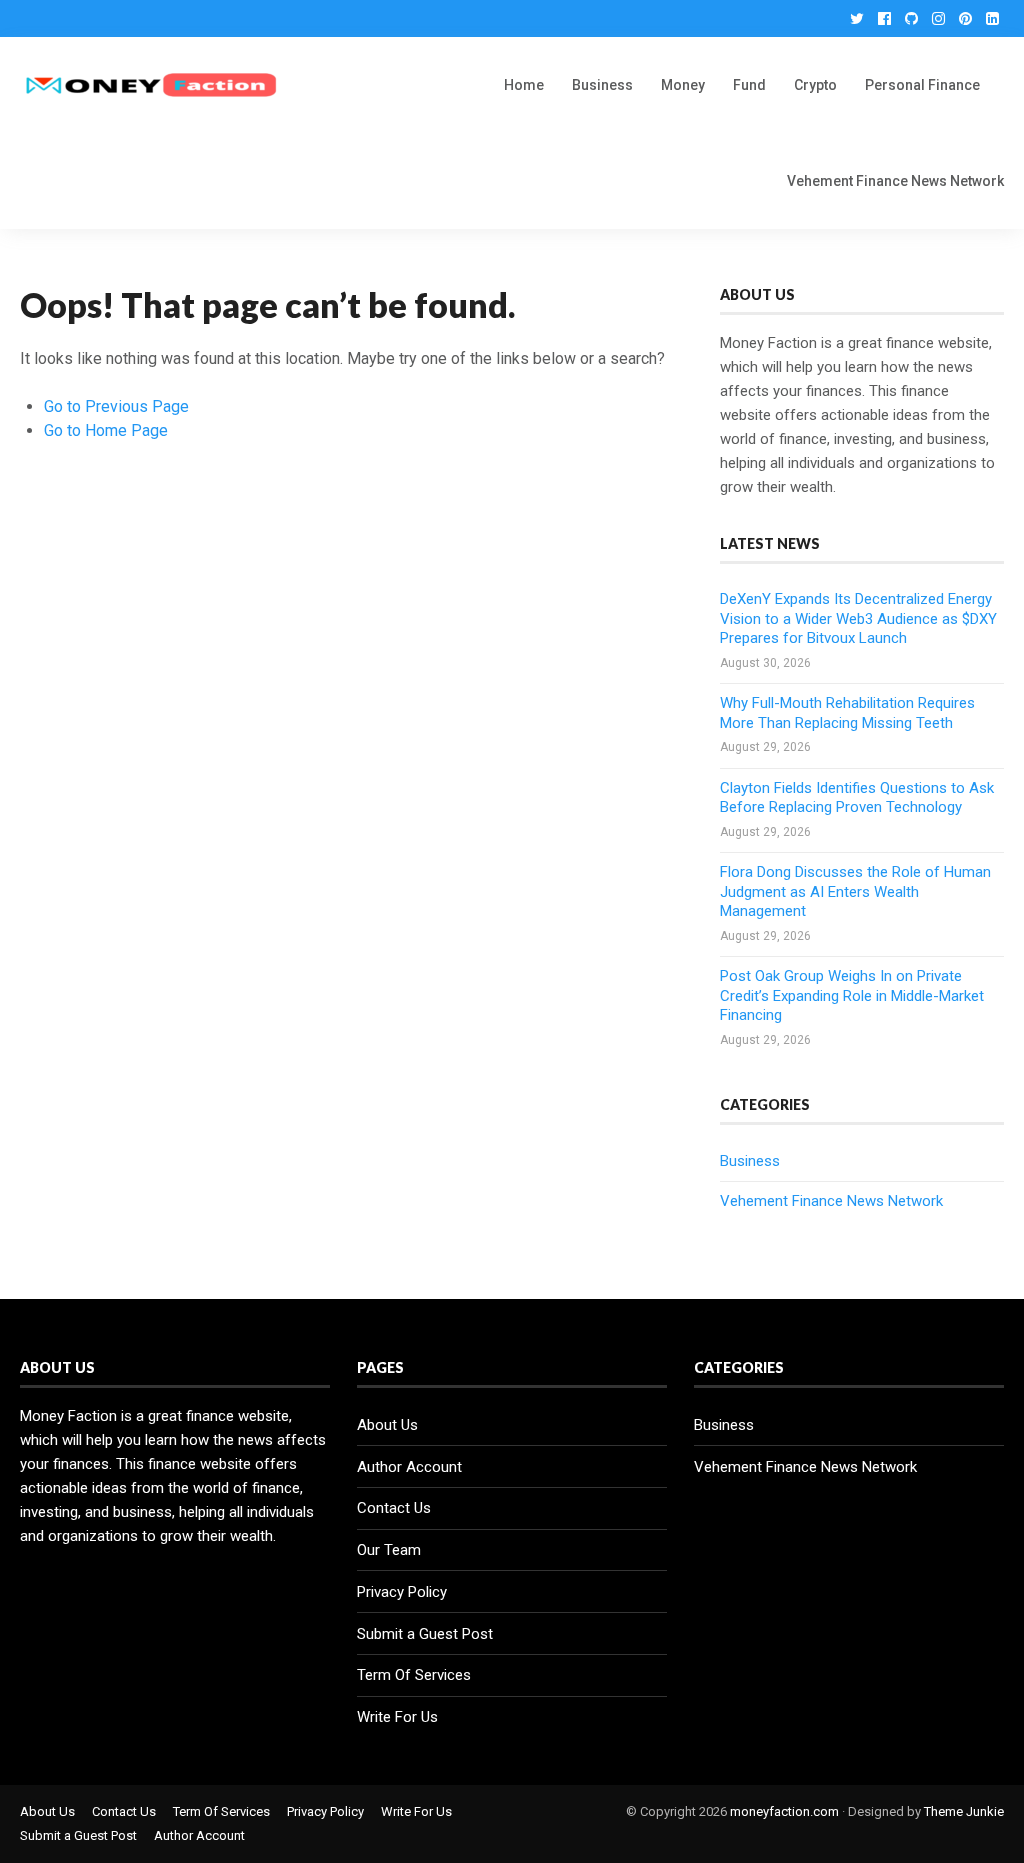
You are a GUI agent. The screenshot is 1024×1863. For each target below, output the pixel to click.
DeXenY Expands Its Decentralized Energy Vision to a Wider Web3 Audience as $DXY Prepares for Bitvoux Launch (858, 618)
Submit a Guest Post (425, 1634)
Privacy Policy (402, 1592)
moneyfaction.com (784, 1811)
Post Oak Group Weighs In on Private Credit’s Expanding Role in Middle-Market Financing (852, 995)
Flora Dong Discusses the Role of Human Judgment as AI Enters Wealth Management (855, 891)
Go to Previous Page (116, 406)
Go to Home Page (106, 430)
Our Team (389, 1550)
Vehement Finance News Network (895, 181)
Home (524, 85)
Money (683, 85)
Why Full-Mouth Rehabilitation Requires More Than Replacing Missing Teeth (847, 713)
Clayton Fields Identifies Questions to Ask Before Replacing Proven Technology (857, 798)
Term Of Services (414, 1675)
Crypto (815, 85)
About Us (387, 1425)
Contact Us (394, 1508)
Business (602, 85)
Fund (749, 85)
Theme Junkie (964, 1811)
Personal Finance (922, 85)
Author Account (409, 1467)
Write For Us (397, 1717)
